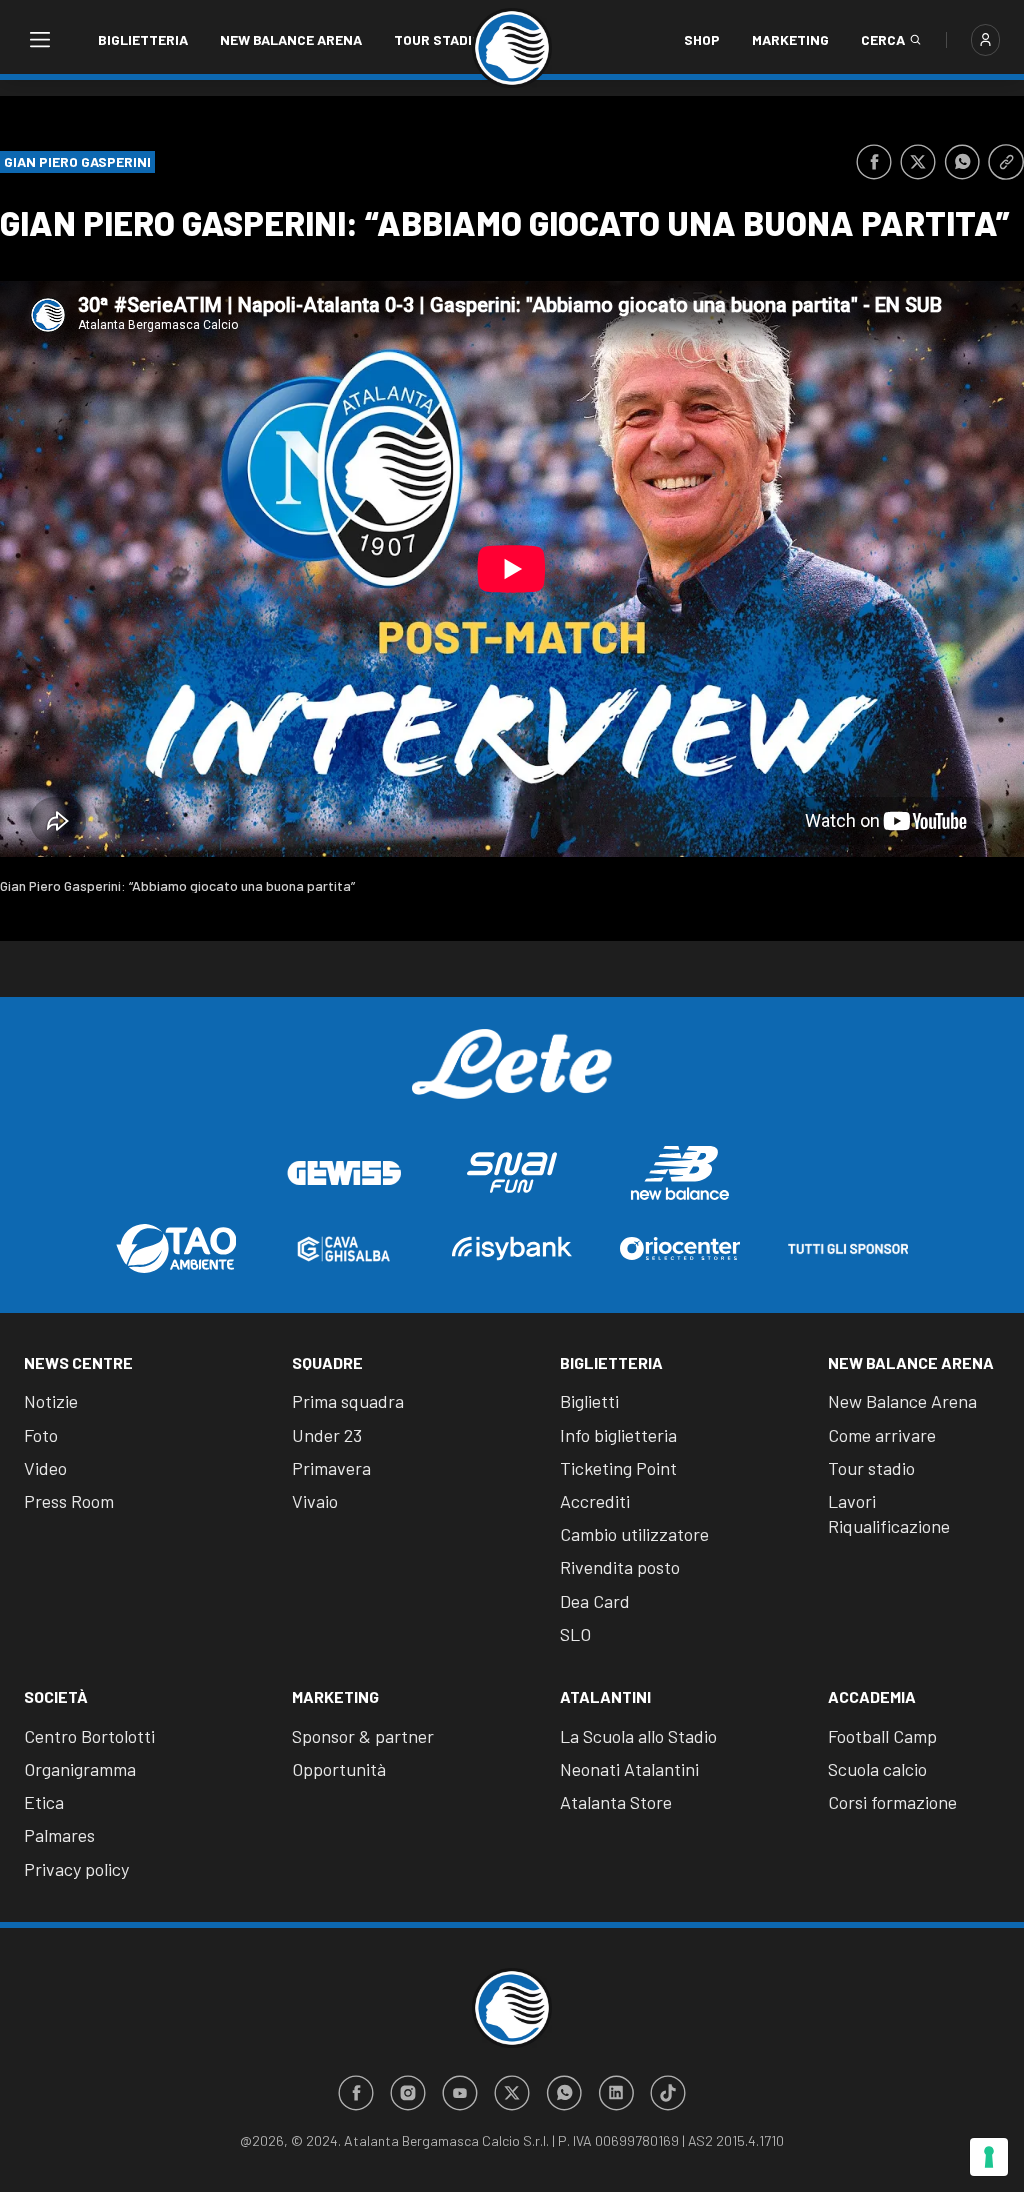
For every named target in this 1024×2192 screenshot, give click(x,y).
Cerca (883, 39)
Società (56, 1696)
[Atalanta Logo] (512, 48)
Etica (44, 1802)
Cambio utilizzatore (634, 1534)
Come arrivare (882, 1435)
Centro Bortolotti (89, 1736)
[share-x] (918, 162)
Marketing (790, 39)
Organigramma (80, 1769)
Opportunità (339, 1769)
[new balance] (680, 1172)
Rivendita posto (620, 1567)
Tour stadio (437, 39)
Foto (41, 1435)
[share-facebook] (874, 162)
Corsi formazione (892, 1802)
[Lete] (512, 1079)
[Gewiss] (344, 1173)
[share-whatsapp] (962, 162)
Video (45, 1468)
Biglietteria (143, 39)
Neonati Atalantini (629, 1769)
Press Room (69, 1501)
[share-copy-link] (1006, 162)
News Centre (78, 1362)
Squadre (327, 1362)
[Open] (39, 40)
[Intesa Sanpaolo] (512, 1248)
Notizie (51, 1401)
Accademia (872, 1696)
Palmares (59, 1835)
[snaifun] (512, 1172)
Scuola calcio (877, 1769)
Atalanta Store (616, 1802)
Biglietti (589, 1401)
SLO (575, 1634)
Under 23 (327, 1435)
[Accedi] (985, 40)
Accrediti (595, 1501)
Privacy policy (76, 1869)
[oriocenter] (680, 1248)
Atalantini (605, 1696)
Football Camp (882, 1736)
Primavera (331, 1468)
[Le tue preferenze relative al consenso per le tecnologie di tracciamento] (989, 2157)
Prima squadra (348, 1401)
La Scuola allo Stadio (638, 1736)
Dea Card (595, 1601)
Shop (702, 39)
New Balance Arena (291, 39)
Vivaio (315, 1501)
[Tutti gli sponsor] (848, 1249)
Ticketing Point (618, 1468)
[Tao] (176, 1248)
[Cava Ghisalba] (344, 1249)
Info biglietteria (618, 1435)
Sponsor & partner (363, 1736)
